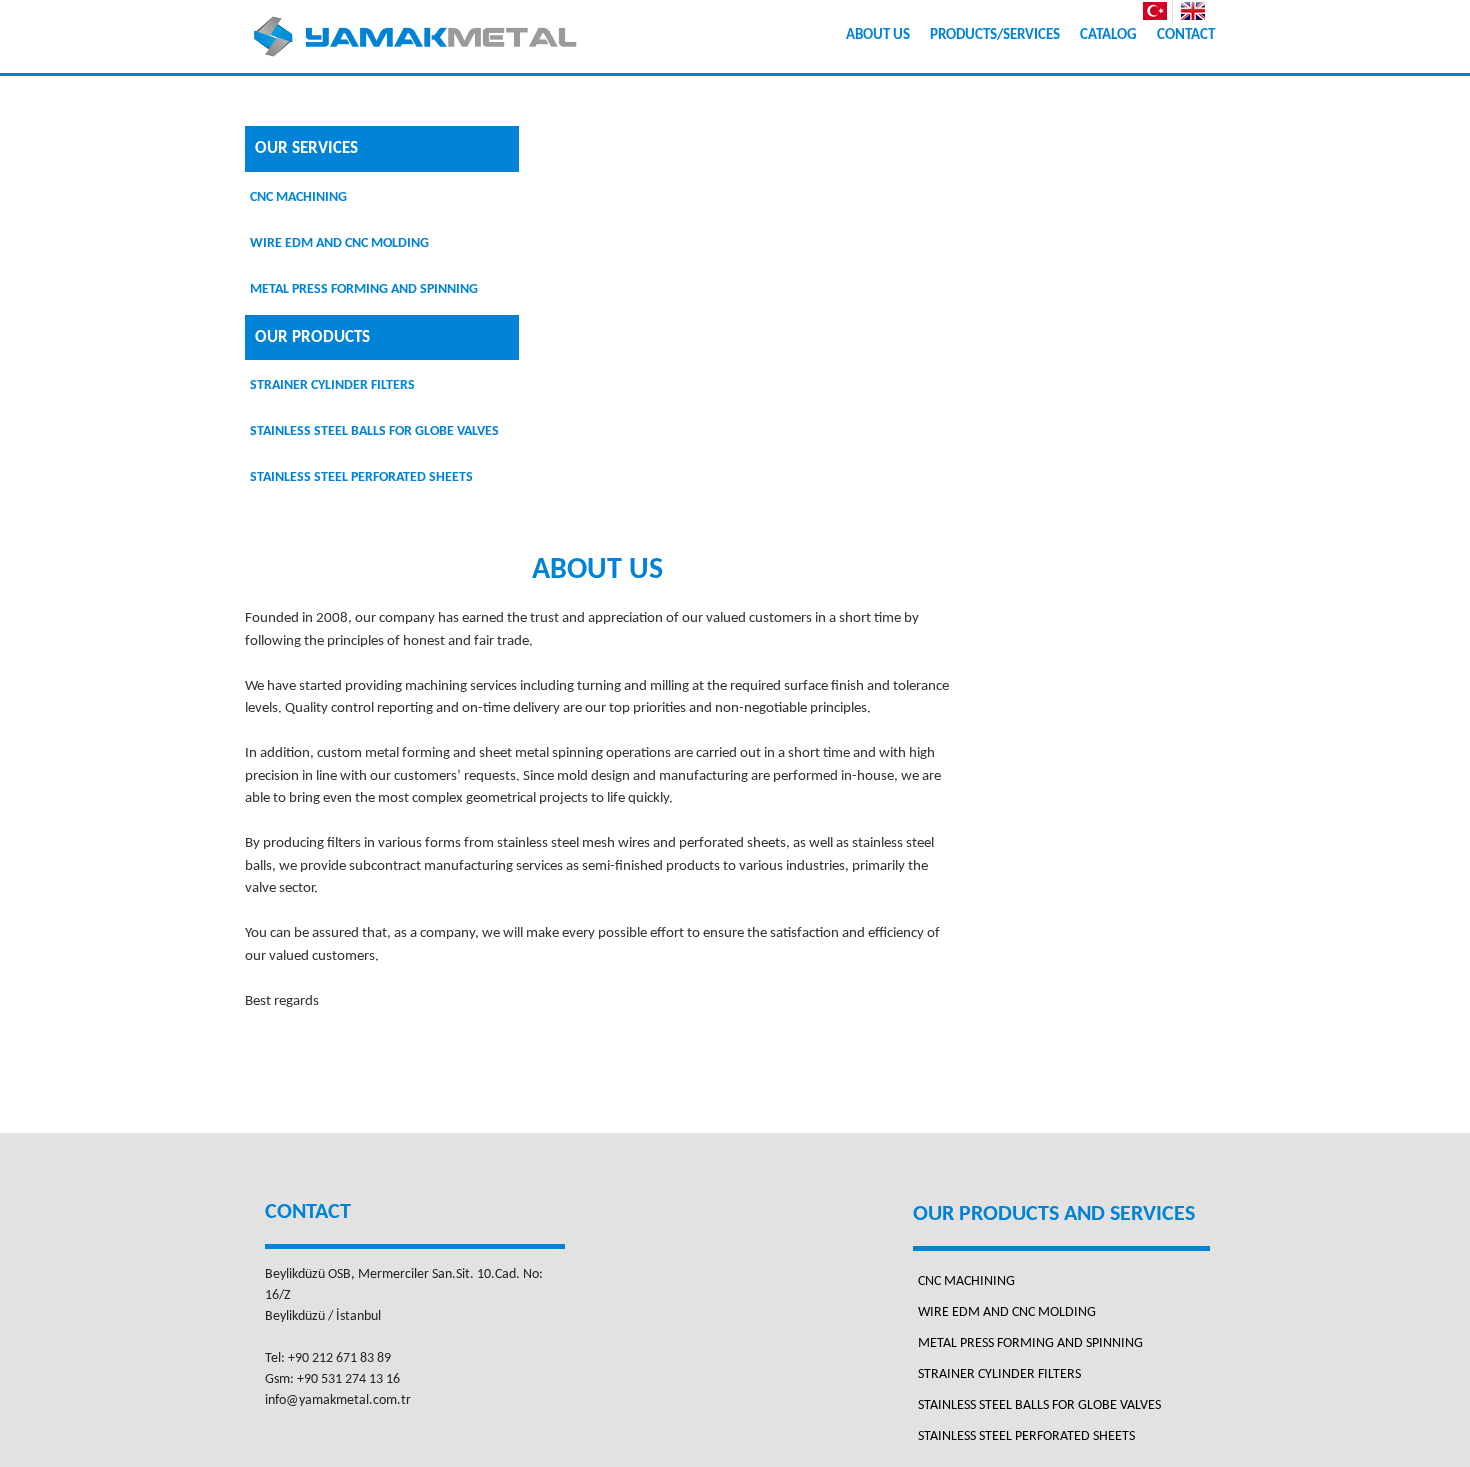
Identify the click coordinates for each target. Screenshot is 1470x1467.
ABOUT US (878, 35)
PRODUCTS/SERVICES (995, 35)
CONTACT (1186, 35)
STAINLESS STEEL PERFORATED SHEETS (361, 477)
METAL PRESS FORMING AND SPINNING (364, 289)
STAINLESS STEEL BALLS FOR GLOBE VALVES (374, 431)
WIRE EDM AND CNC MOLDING (339, 243)
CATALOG (1108, 35)
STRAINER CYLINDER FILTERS (332, 385)
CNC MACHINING (298, 197)
